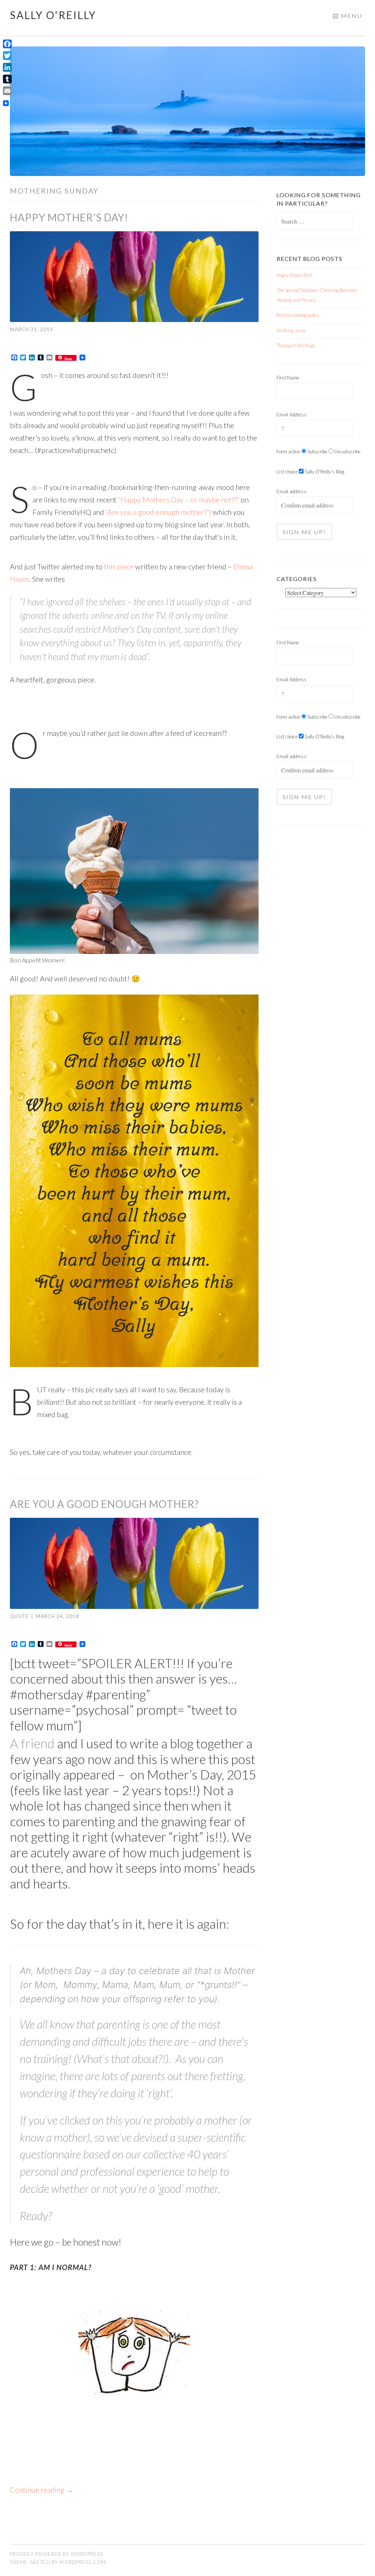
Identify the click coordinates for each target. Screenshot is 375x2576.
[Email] (7, 91)
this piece (119, 566)
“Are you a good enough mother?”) (158, 512)
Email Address (292, 415)
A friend (32, 1743)
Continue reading (42, 2490)
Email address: (292, 491)
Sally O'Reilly (53, 15)
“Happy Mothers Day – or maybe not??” (178, 499)
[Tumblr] (7, 79)
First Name (288, 378)
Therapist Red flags (296, 345)
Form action (288, 452)
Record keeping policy (298, 315)
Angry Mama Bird (294, 275)
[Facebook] (7, 44)
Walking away (291, 330)
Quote (19, 1616)
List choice (287, 472)
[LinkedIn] (7, 67)
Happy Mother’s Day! (69, 217)
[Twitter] (7, 56)
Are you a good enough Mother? (104, 1504)
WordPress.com (83, 2562)
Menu (352, 16)
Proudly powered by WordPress (56, 2554)
